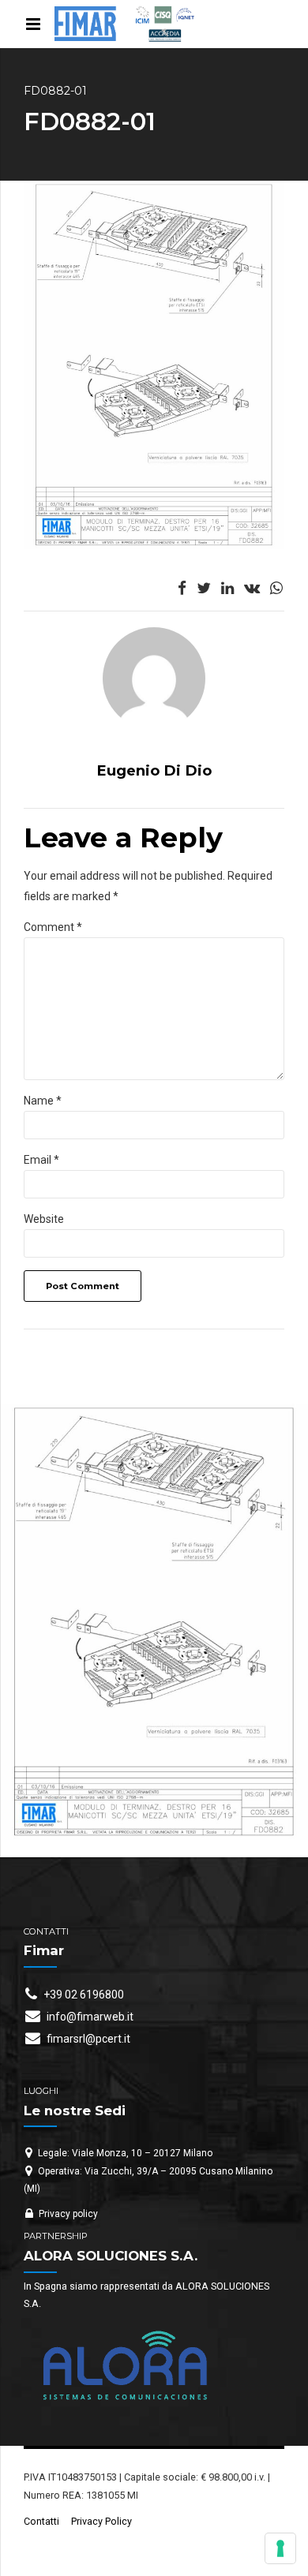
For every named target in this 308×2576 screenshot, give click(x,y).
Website (44, 1219)
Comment (53, 927)
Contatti (41, 2521)
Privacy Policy (101, 2521)
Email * (41, 1160)
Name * (43, 1101)
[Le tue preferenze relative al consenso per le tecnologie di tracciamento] (280, 2548)
